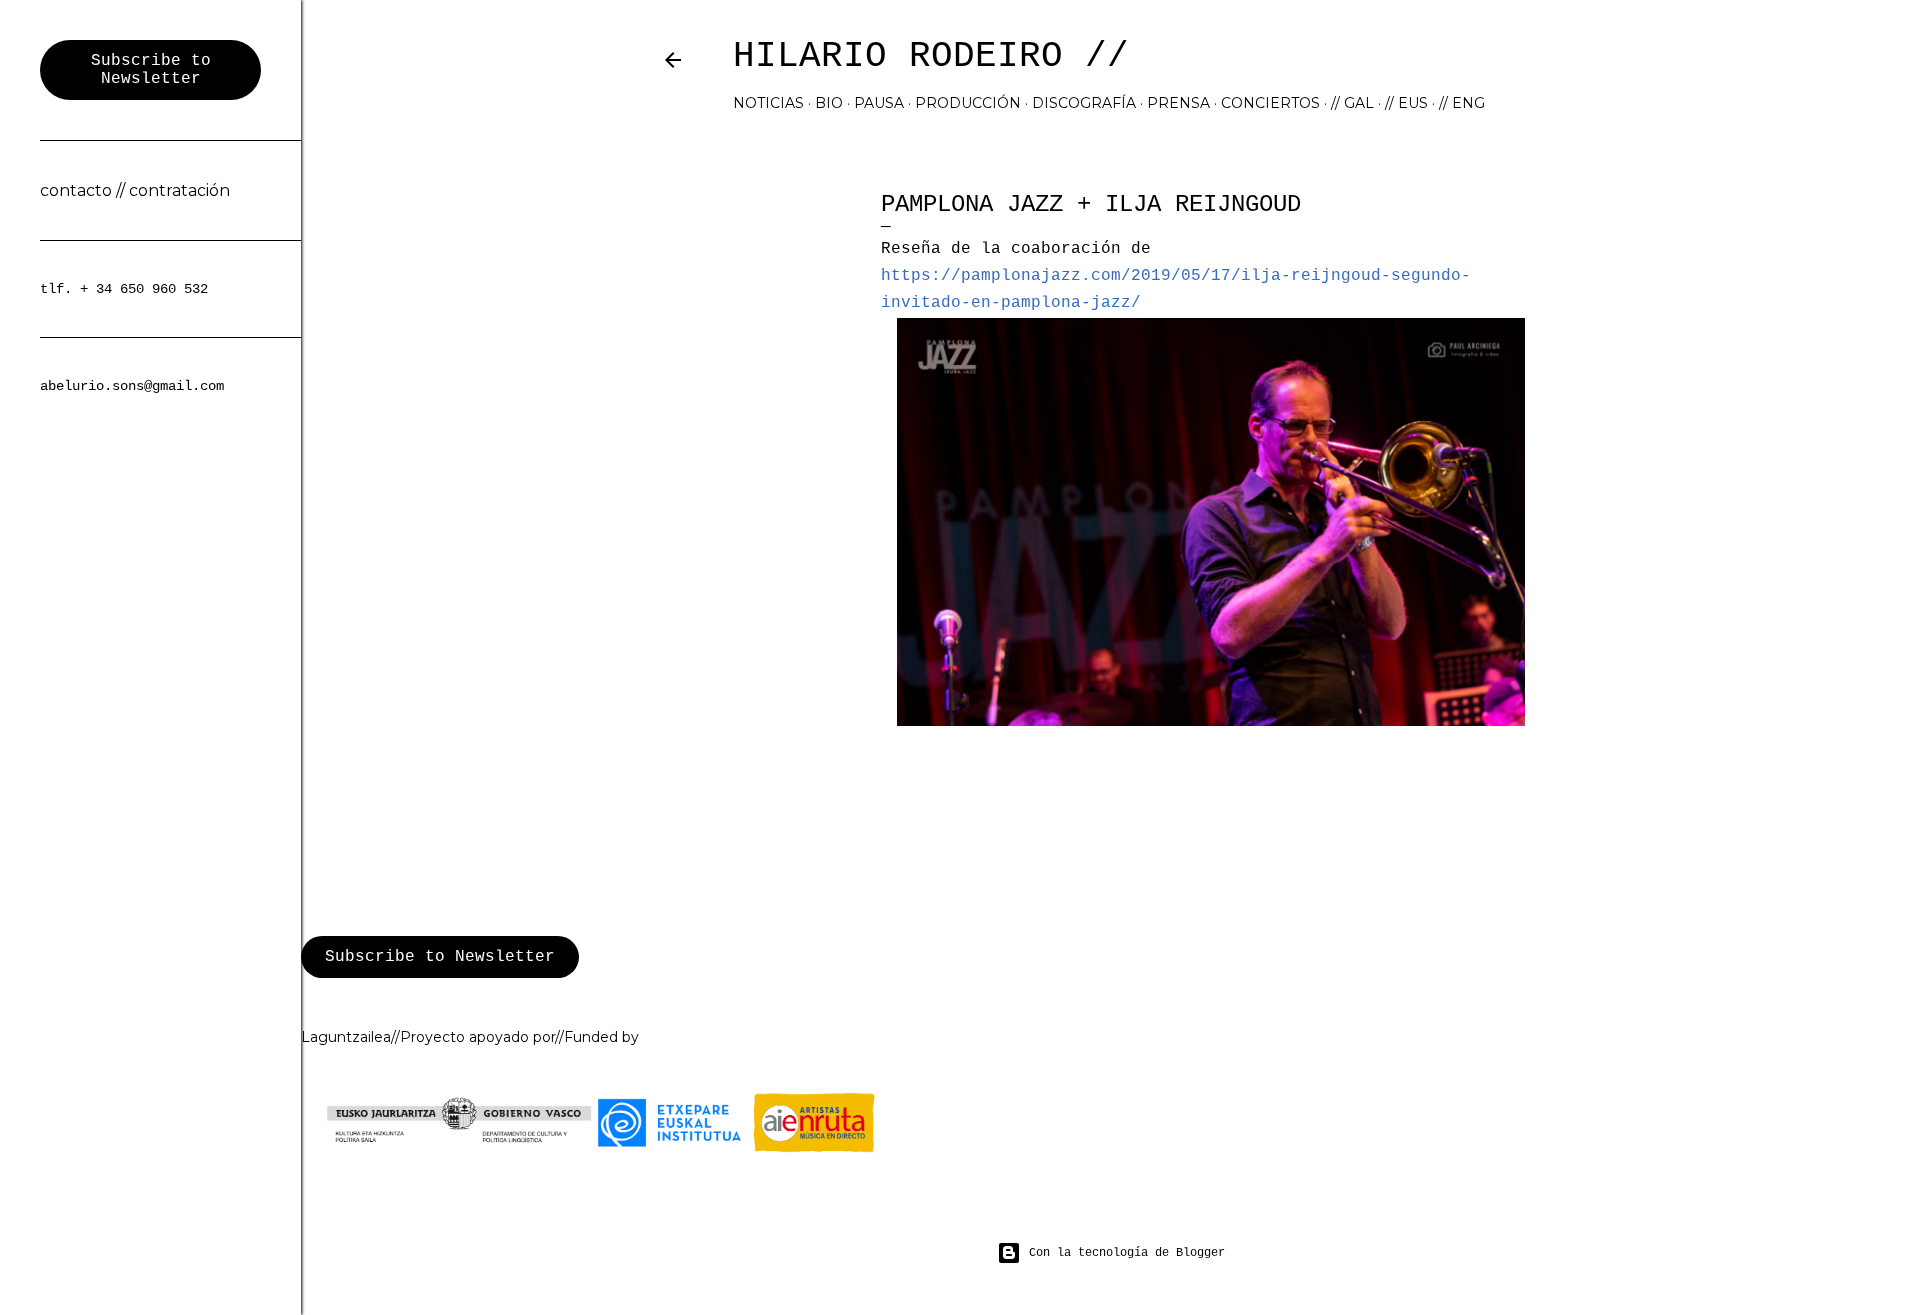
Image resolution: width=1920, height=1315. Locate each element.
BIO (829, 103)
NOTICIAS (768, 103)
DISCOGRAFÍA (1084, 103)
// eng (1462, 103)
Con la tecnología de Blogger (1127, 1253)
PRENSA (1178, 103)
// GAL (1352, 103)
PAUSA (879, 103)
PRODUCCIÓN (968, 103)
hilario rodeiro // (931, 56)
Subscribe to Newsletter (440, 957)
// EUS (1406, 103)
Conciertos (1270, 103)
